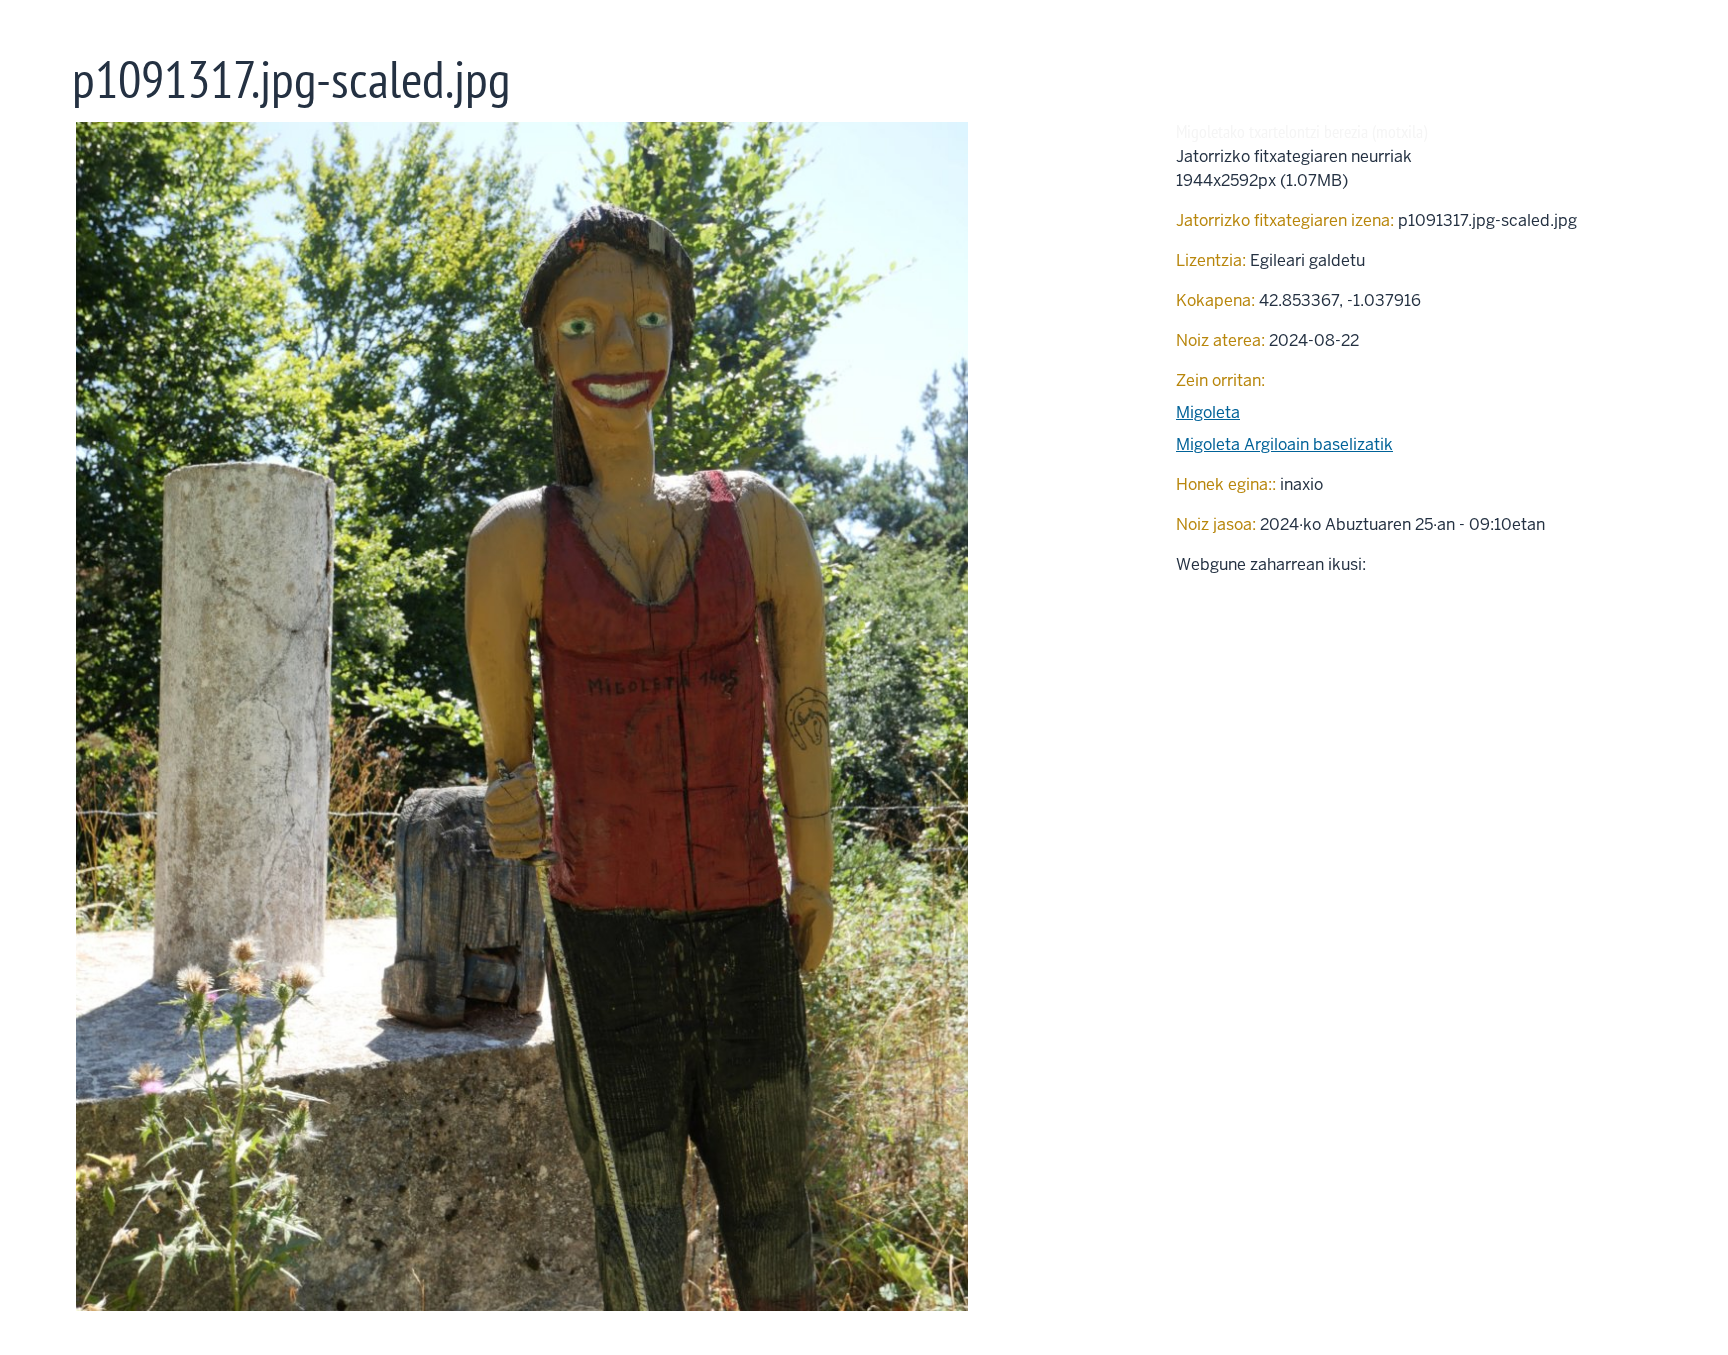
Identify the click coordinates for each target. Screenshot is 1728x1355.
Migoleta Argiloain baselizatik (1284, 444)
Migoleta (1208, 412)
